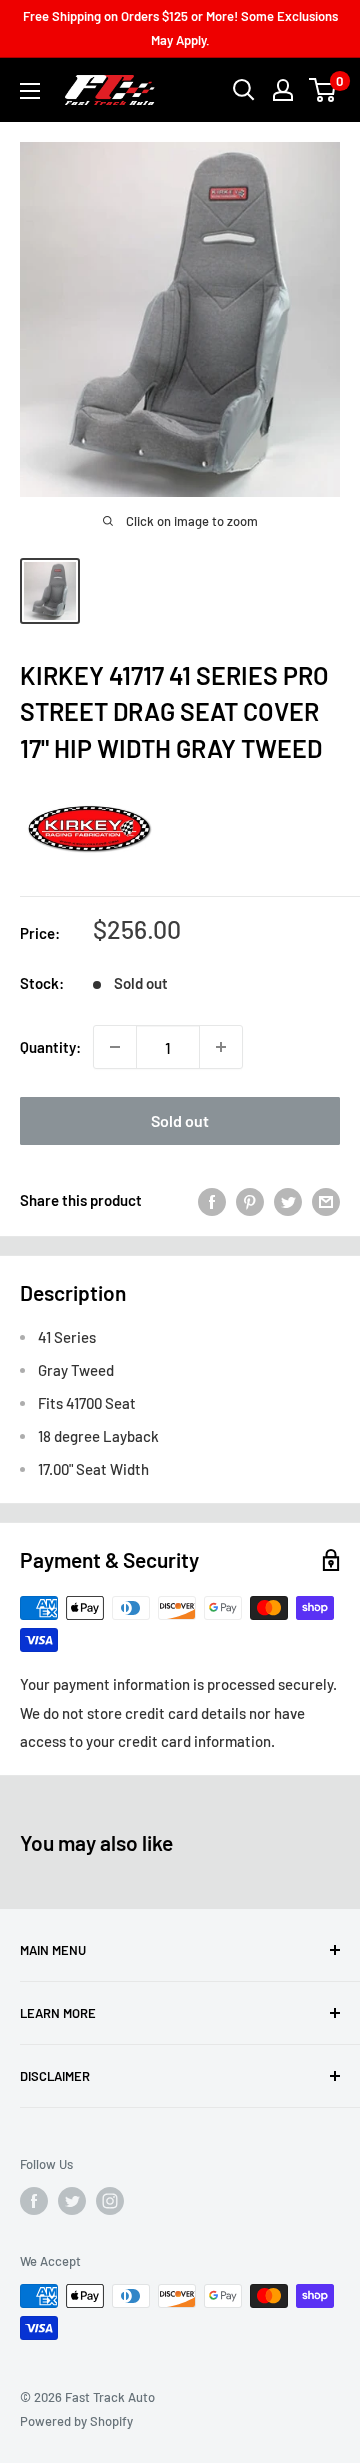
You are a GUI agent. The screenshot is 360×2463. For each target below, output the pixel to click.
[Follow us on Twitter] (72, 2201)
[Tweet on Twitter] (288, 1200)
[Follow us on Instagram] (110, 2201)
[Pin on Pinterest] (250, 1200)
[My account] (283, 90)
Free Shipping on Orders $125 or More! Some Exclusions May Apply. (180, 28)
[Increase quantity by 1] (221, 1047)
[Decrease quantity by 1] (115, 1047)
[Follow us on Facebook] (34, 2201)
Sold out (180, 1120)
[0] (323, 90)
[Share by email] (326, 1200)
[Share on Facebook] (212, 1200)
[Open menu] (30, 91)
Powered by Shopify (76, 2421)
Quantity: (50, 1047)
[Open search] (244, 90)
